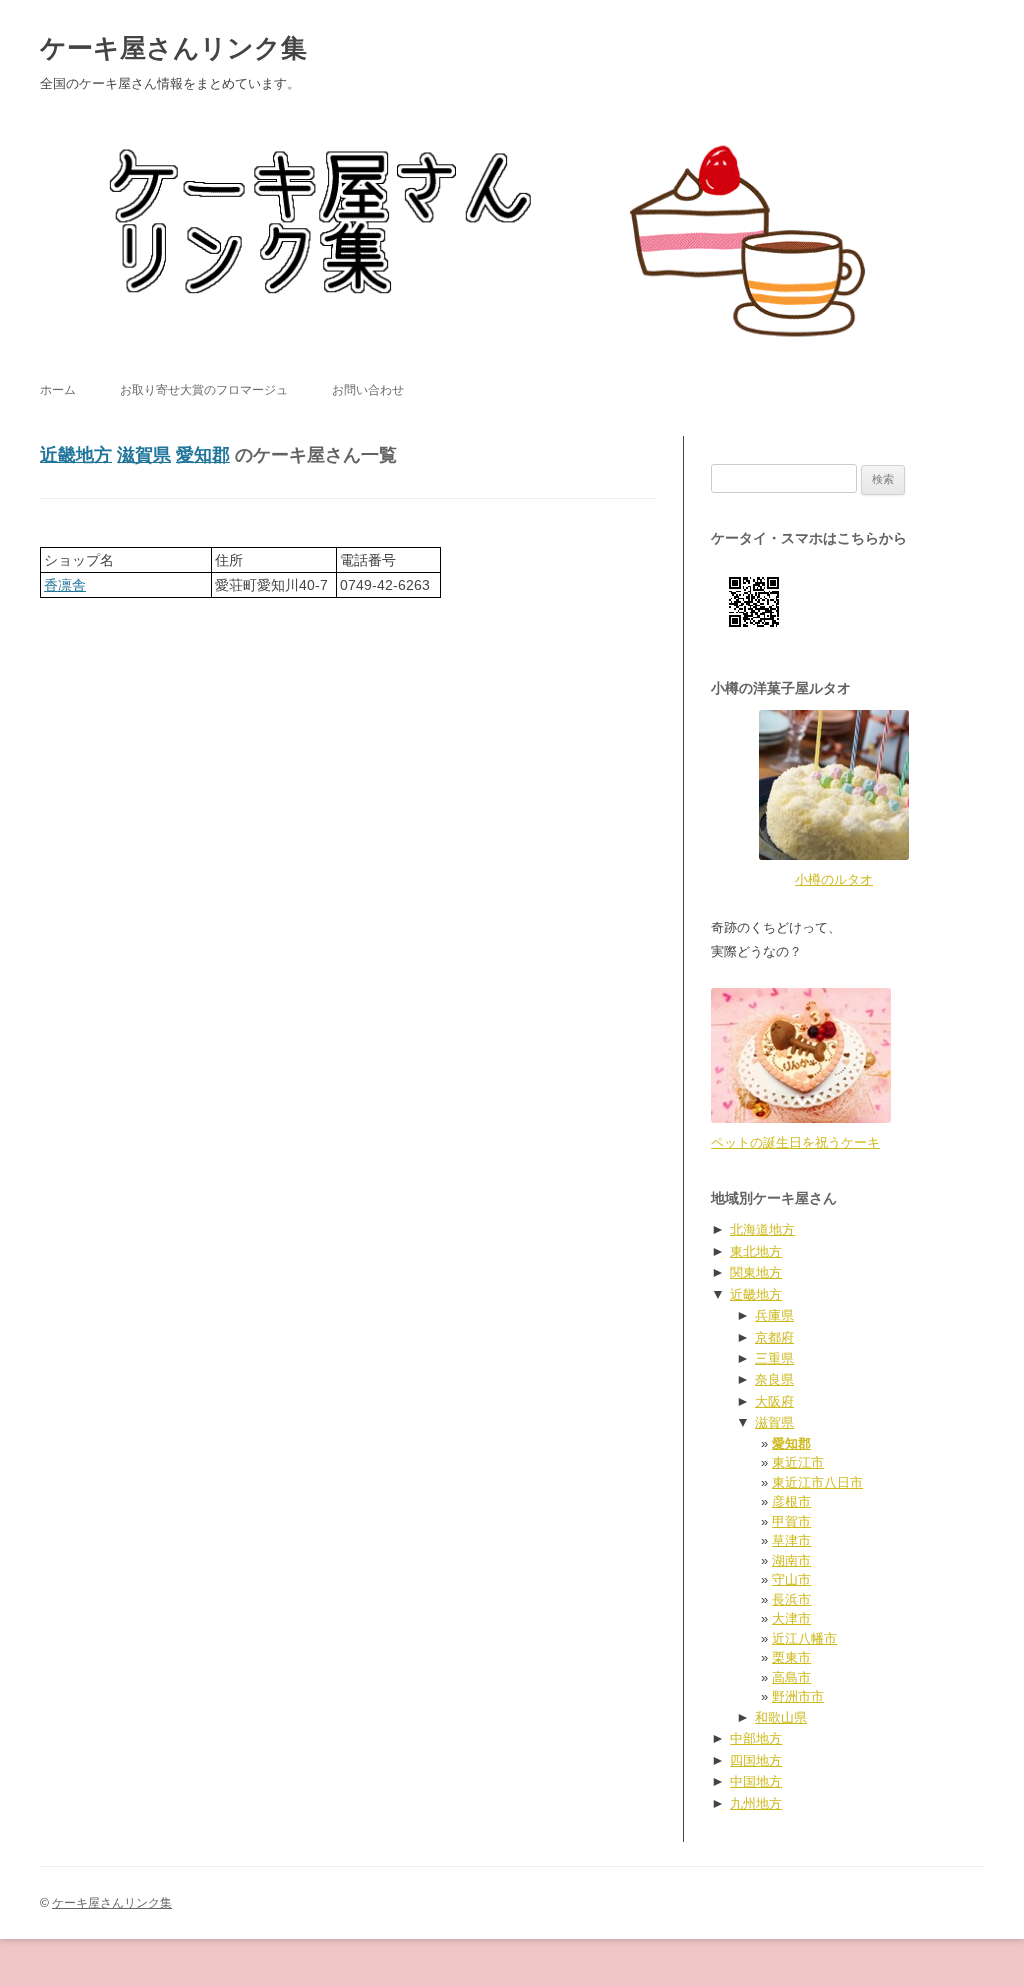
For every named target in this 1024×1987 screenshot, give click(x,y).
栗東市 (791, 1657)
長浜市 (791, 1599)
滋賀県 (144, 455)
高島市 (791, 1677)
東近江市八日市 (817, 1482)
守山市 (791, 1579)
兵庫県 (774, 1315)
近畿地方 (76, 455)
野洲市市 (798, 1696)
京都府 (774, 1337)
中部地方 (756, 1738)
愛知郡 (203, 455)
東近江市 (798, 1462)
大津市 (791, 1618)
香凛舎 (65, 585)
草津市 (791, 1540)
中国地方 (756, 1781)
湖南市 (791, 1560)
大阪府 (774, 1401)
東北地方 (756, 1251)
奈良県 (774, 1379)
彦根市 (791, 1501)
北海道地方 (762, 1229)
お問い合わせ (368, 390)
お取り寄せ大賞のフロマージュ (204, 390)
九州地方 (756, 1803)
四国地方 (756, 1760)
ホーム (58, 390)
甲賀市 (791, 1521)
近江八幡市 (804, 1638)
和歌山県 (781, 1717)
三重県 (774, 1358)
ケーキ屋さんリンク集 (173, 48)
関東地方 (756, 1272)
